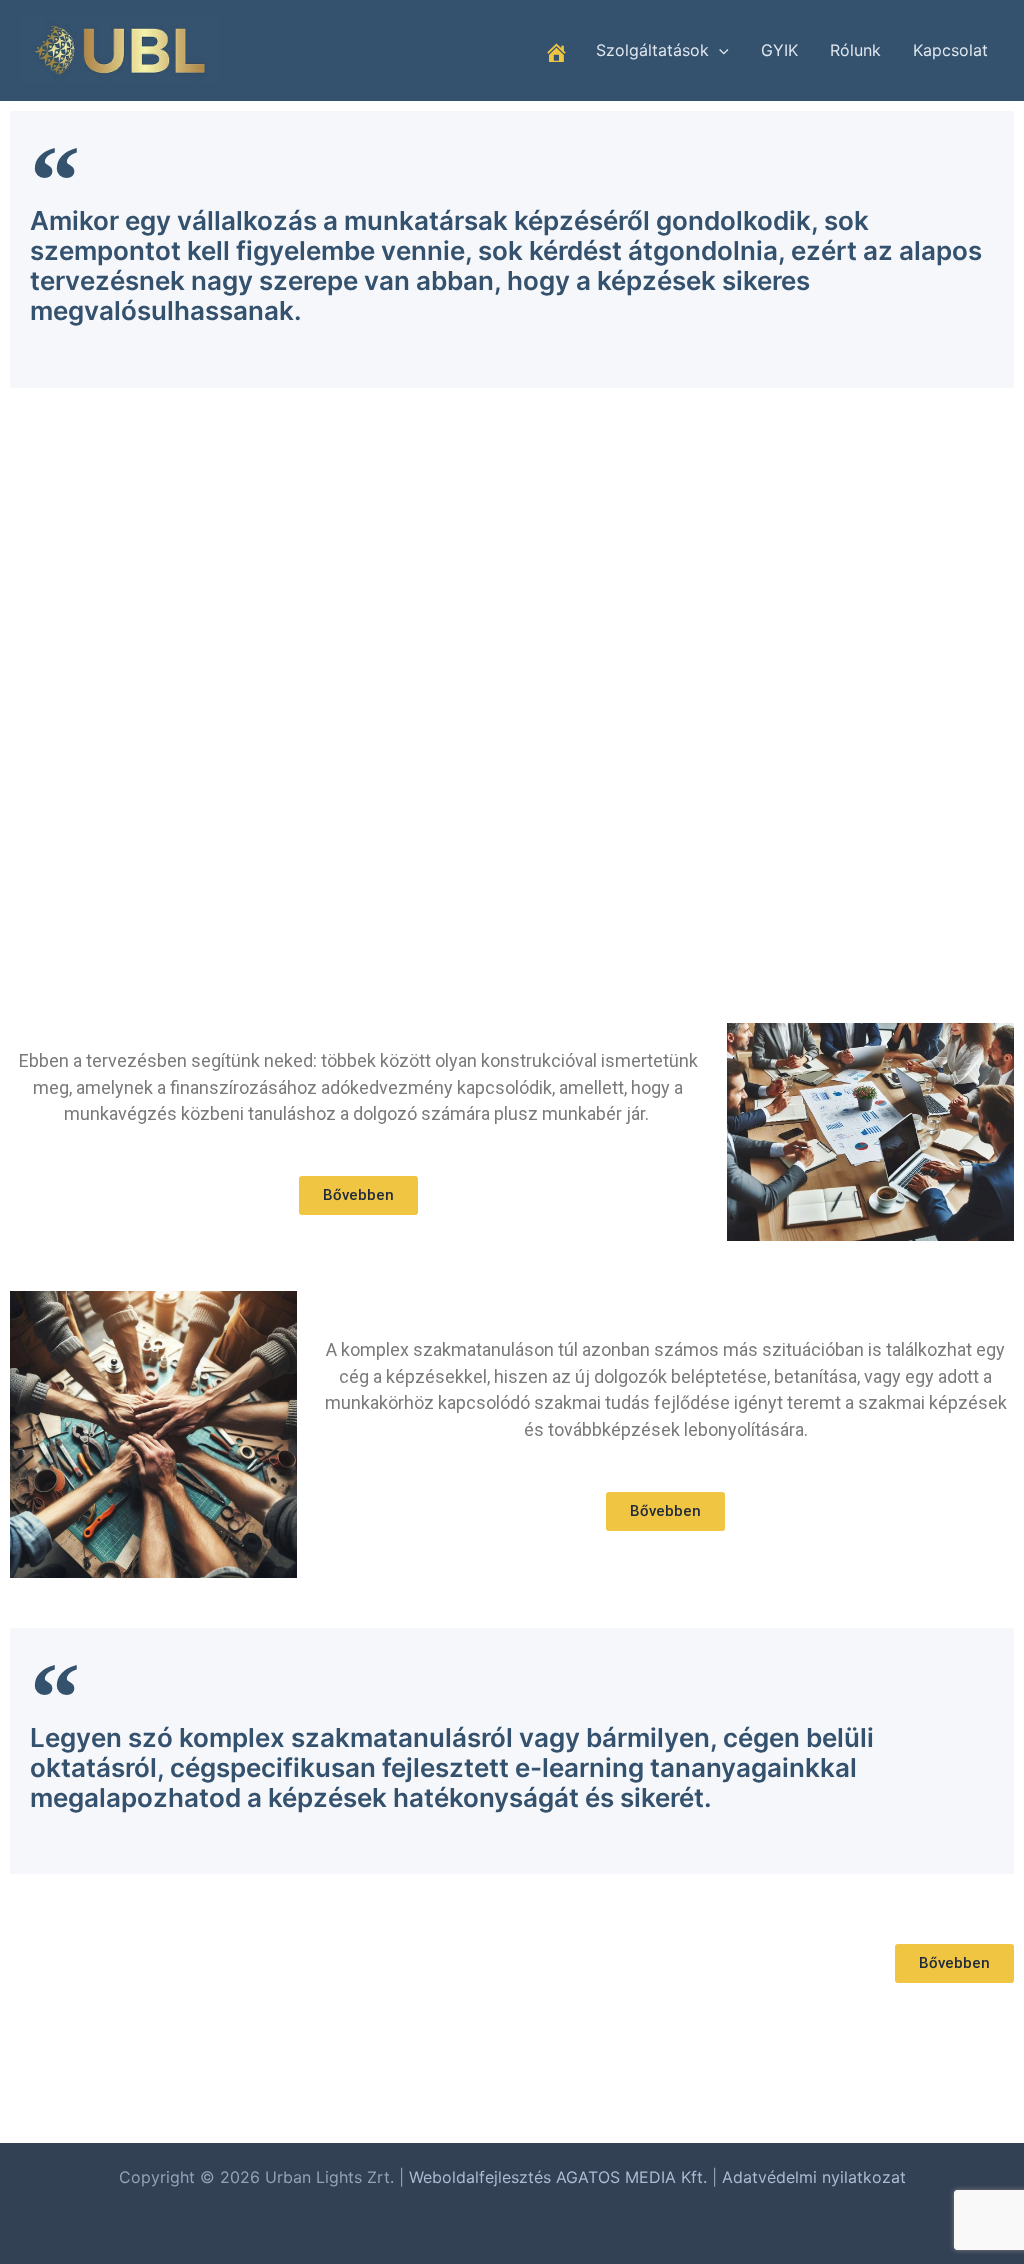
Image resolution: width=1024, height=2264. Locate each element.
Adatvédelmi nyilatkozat (814, 2177)
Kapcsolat (950, 50)
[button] (719, 50)
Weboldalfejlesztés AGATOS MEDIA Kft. (558, 2177)
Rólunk (855, 50)
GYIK (779, 50)
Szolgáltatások (652, 50)
